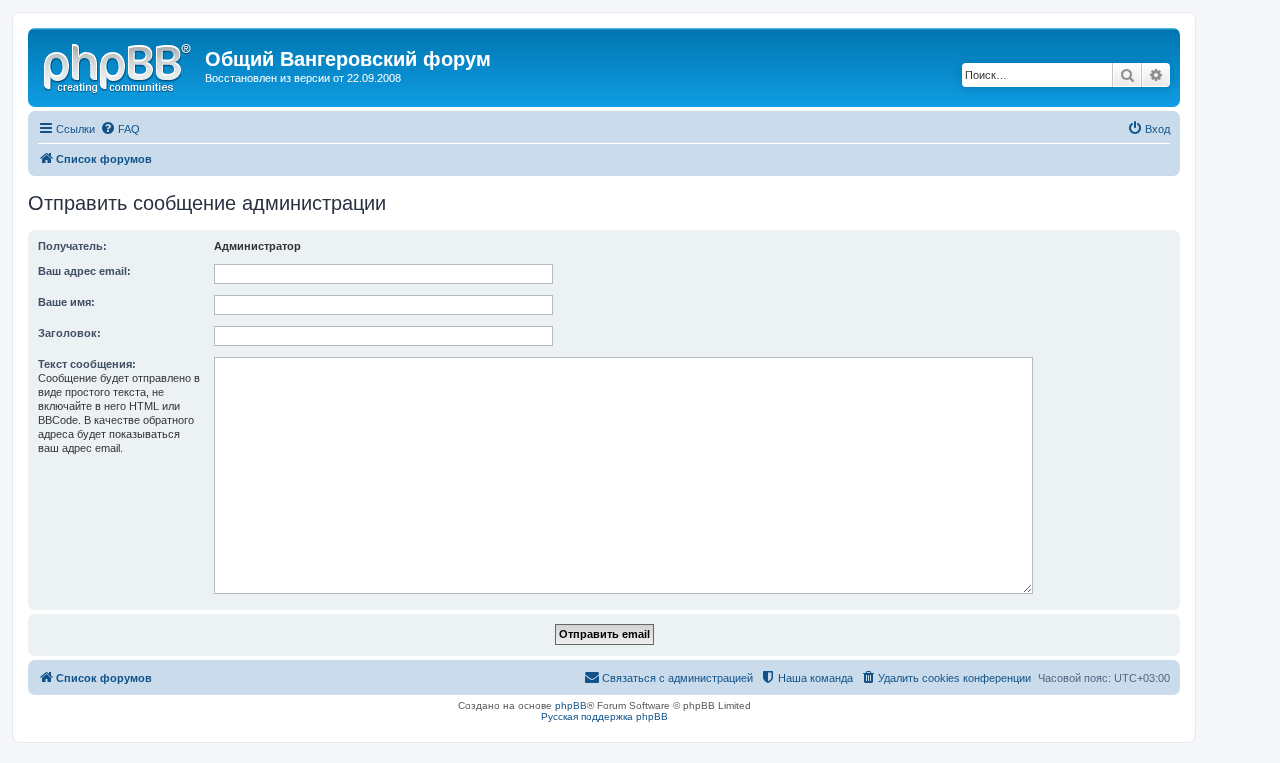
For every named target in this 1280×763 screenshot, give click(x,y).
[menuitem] (120, 129)
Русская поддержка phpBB (604, 716)
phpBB (571, 705)
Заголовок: (69, 333)
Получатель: (72, 246)
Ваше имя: (66, 302)
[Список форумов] (119, 65)
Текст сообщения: (87, 364)
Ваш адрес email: (84, 271)
